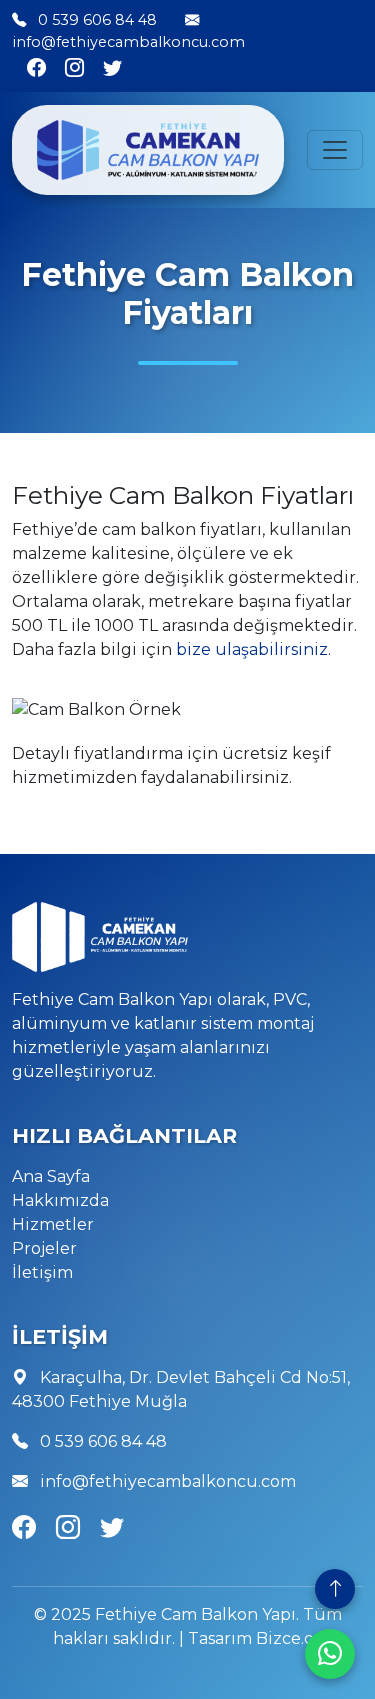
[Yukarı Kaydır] (335, 1589)
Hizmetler (53, 1224)
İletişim (42, 1272)
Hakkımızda (60, 1200)
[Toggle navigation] (335, 150)
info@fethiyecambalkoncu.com (128, 42)
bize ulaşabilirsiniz (252, 649)
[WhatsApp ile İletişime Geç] (330, 1654)
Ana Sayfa (51, 1176)
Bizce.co (289, 1638)
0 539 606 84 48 (97, 20)
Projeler (44, 1248)
